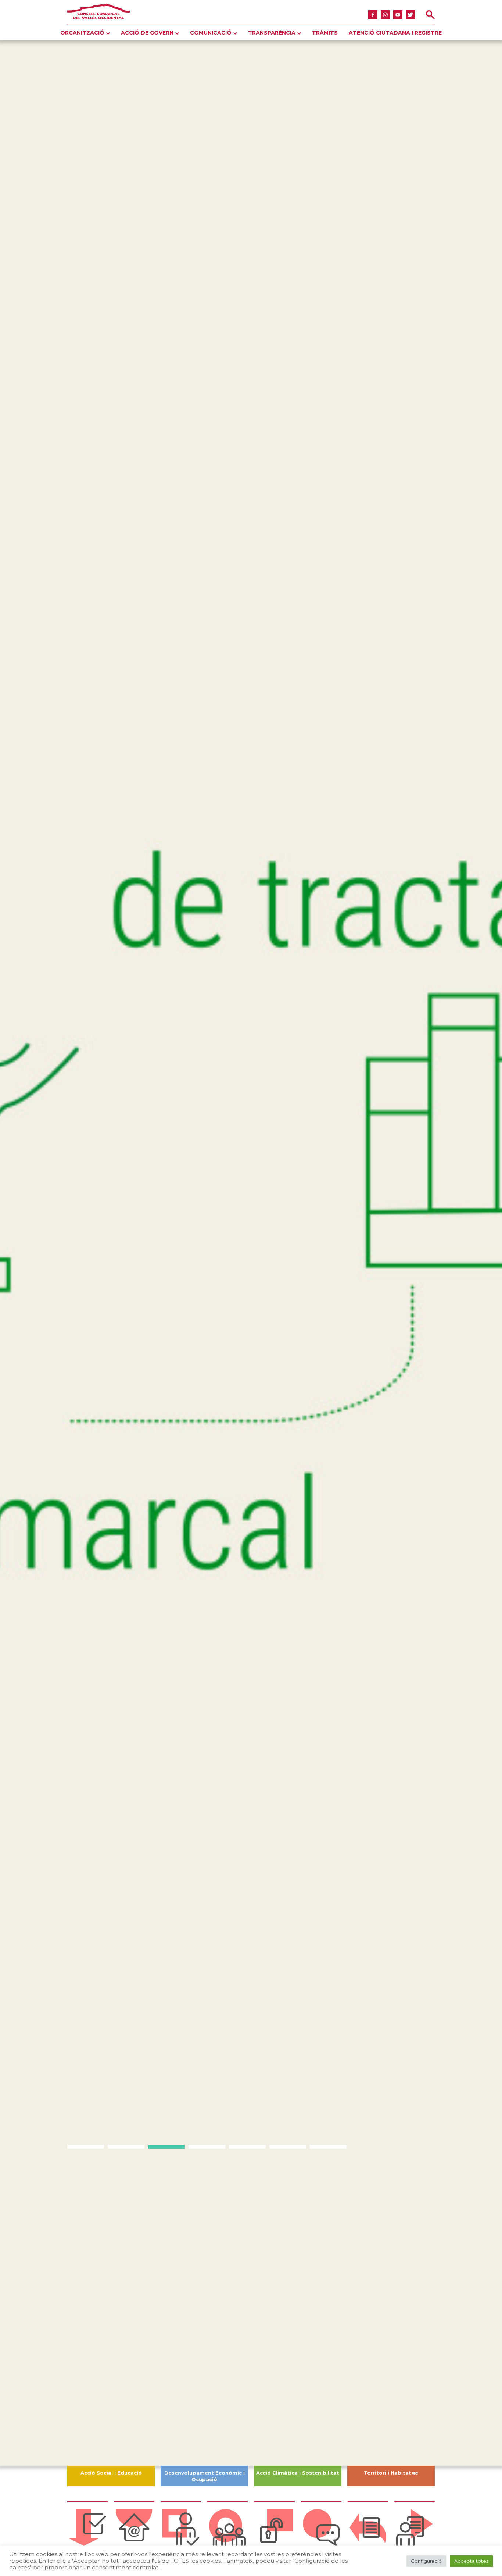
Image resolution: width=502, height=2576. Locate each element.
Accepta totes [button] (471, 2561)
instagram (385, 15)
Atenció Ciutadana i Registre (395, 33)
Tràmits (325, 33)
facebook (373, 15)
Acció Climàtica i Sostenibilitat (298, 2473)
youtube (398, 15)
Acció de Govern (147, 33)
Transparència (272, 33)
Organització (82, 33)
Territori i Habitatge (391, 2473)
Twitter (410, 15)
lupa (430, 15)
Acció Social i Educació (111, 2473)
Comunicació (211, 33)
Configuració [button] (426, 2561)
